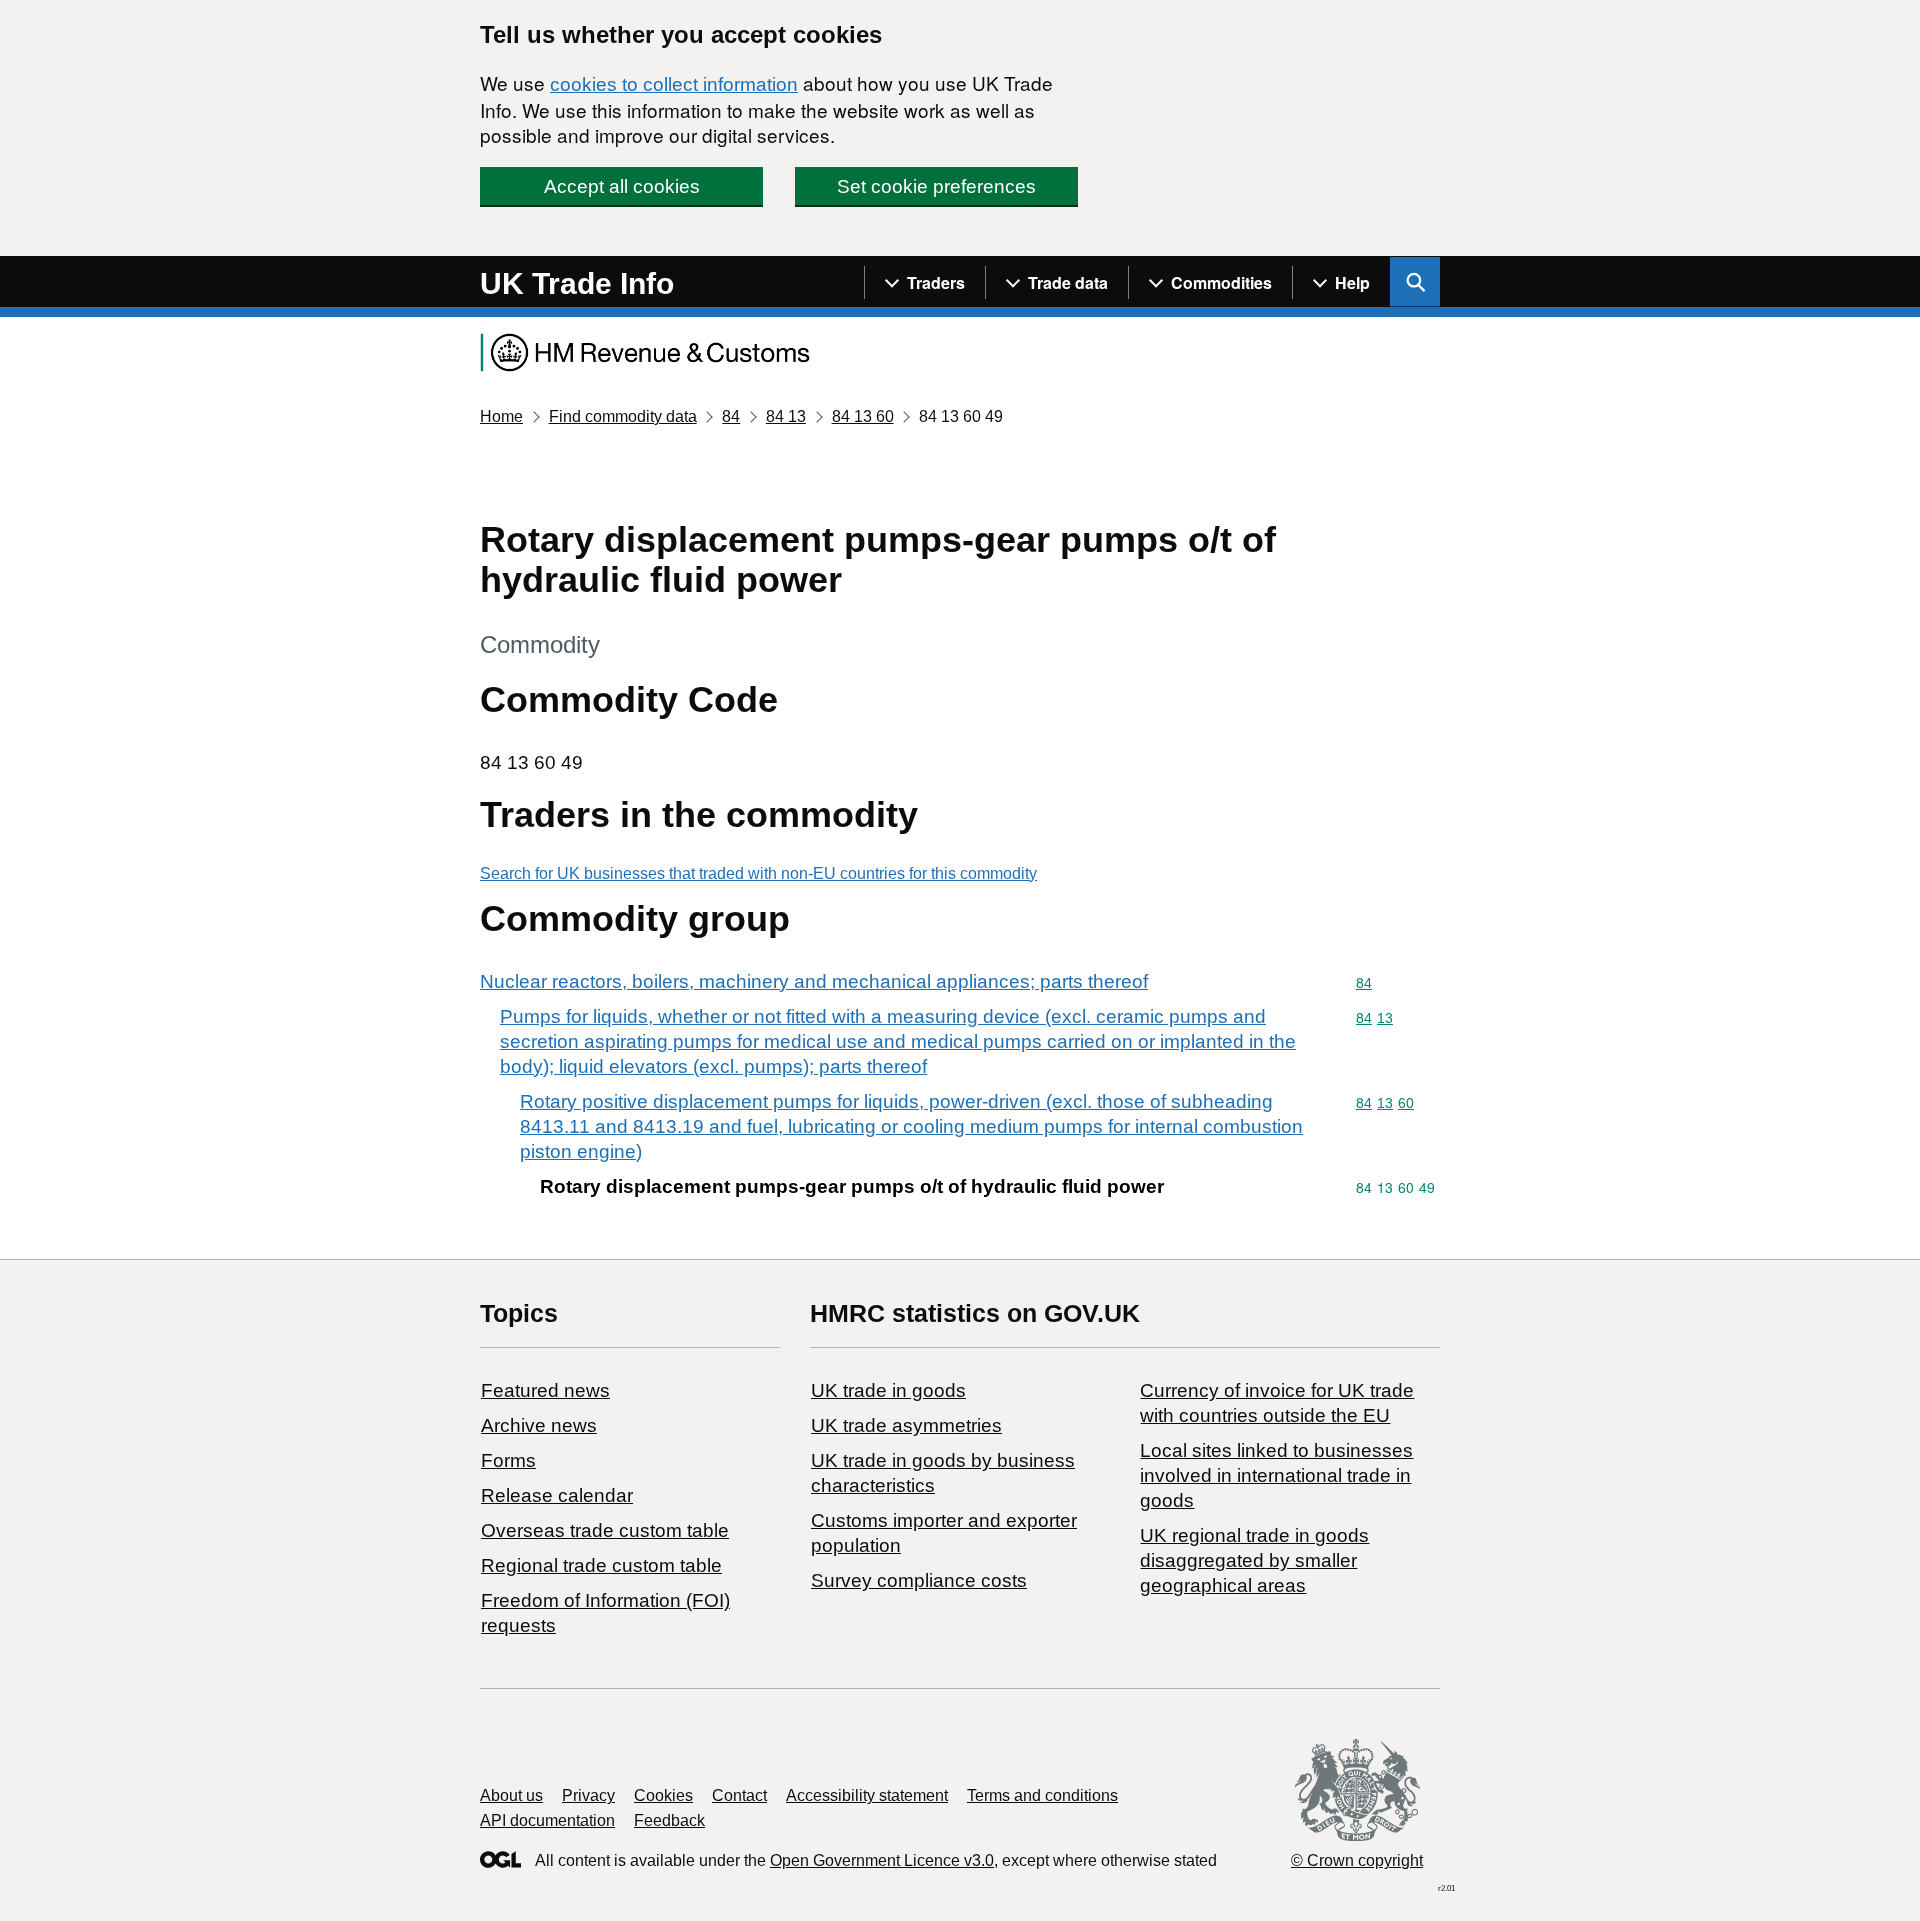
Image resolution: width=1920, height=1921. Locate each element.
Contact (739, 1795)
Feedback (669, 1820)
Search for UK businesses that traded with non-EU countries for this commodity (758, 873)
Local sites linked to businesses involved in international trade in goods (1276, 1475)
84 (731, 416)
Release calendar (557, 1495)
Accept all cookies (622, 186)
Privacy (588, 1795)
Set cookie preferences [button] (936, 186)
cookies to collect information (674, 84)
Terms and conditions (1042, 1795)
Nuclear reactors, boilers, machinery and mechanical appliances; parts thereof (814, 981)
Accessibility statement (867, 1795)
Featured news (545, 1390)
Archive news (539, 1425)
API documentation (547, 1820)
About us (511, 1795)
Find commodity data (623, 416)
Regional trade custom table (601, 1565)
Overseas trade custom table (605, 1530)
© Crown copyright (1357, 1860)
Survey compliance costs (919, 1580)
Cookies (663, 1795)
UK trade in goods (888, 1390)
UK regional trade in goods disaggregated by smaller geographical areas (1254, 1560)
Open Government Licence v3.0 (882, 1860)
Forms (508, 1460)
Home (501, 416)
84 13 (786, 416)
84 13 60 (863, 416)
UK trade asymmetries (906, 1425)
